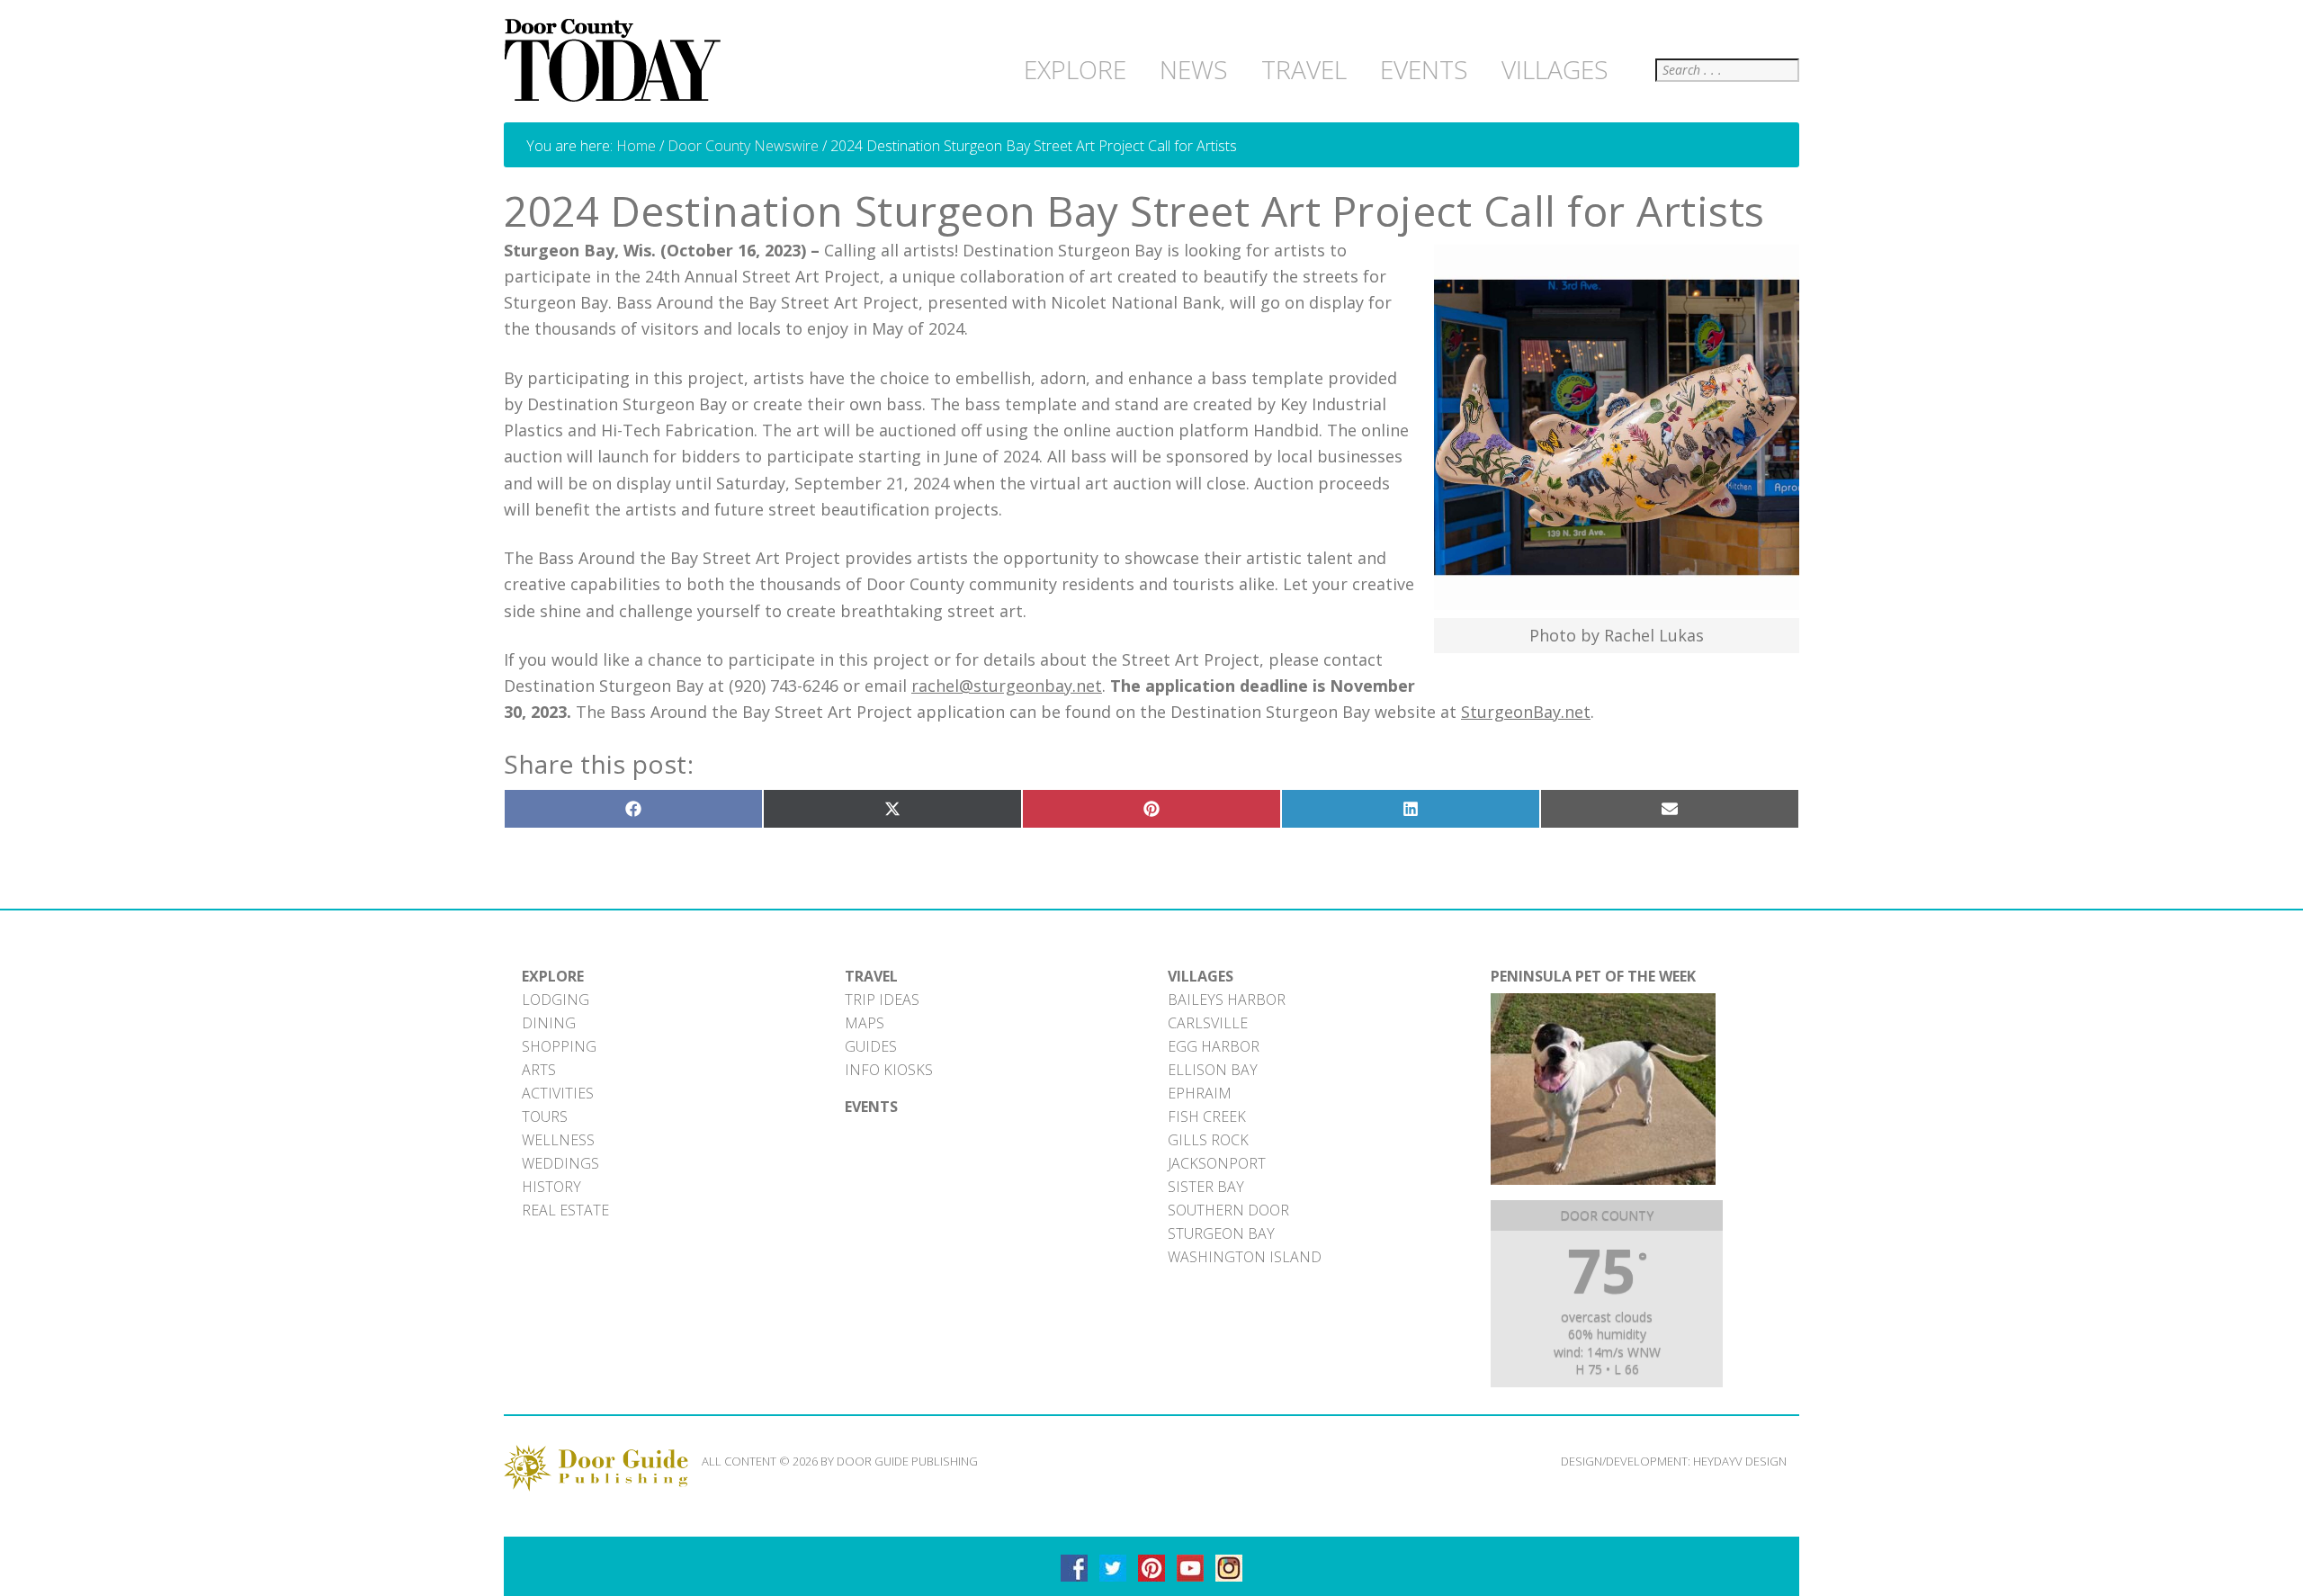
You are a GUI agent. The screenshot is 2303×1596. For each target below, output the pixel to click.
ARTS (539, 1070)
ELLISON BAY (1213, 1070)
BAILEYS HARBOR (1227, 1000)
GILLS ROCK (1208, 1140)
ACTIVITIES (558, 1093)
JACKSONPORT (1217, 1163)
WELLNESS (558, 1140)
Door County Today (616, 61)
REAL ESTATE (565, 1210)
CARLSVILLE (1208, 1023)
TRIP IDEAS (882, 1000)
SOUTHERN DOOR (1228, 1210)
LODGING (556, 1000)
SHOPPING (559, 1046)
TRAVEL (871, 976)
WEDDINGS (560, 1163)
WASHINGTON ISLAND (1245, 1257)
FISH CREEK (1207, 1116)
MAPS (865, 1023)
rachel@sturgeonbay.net (1007, 686)
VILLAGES (1201, 976)
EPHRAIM (1200, 1093)
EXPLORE (553, 976)
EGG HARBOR (1214, 1046)
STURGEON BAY (1221, 1233)
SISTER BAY (1206, 1187)
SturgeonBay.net (1526, 712)
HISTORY (551, 1187)
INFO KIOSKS (889, 1070)
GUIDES (871, 1046)
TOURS (545, 1116)
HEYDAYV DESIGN (1740, 1461)
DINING (549, 1023)
